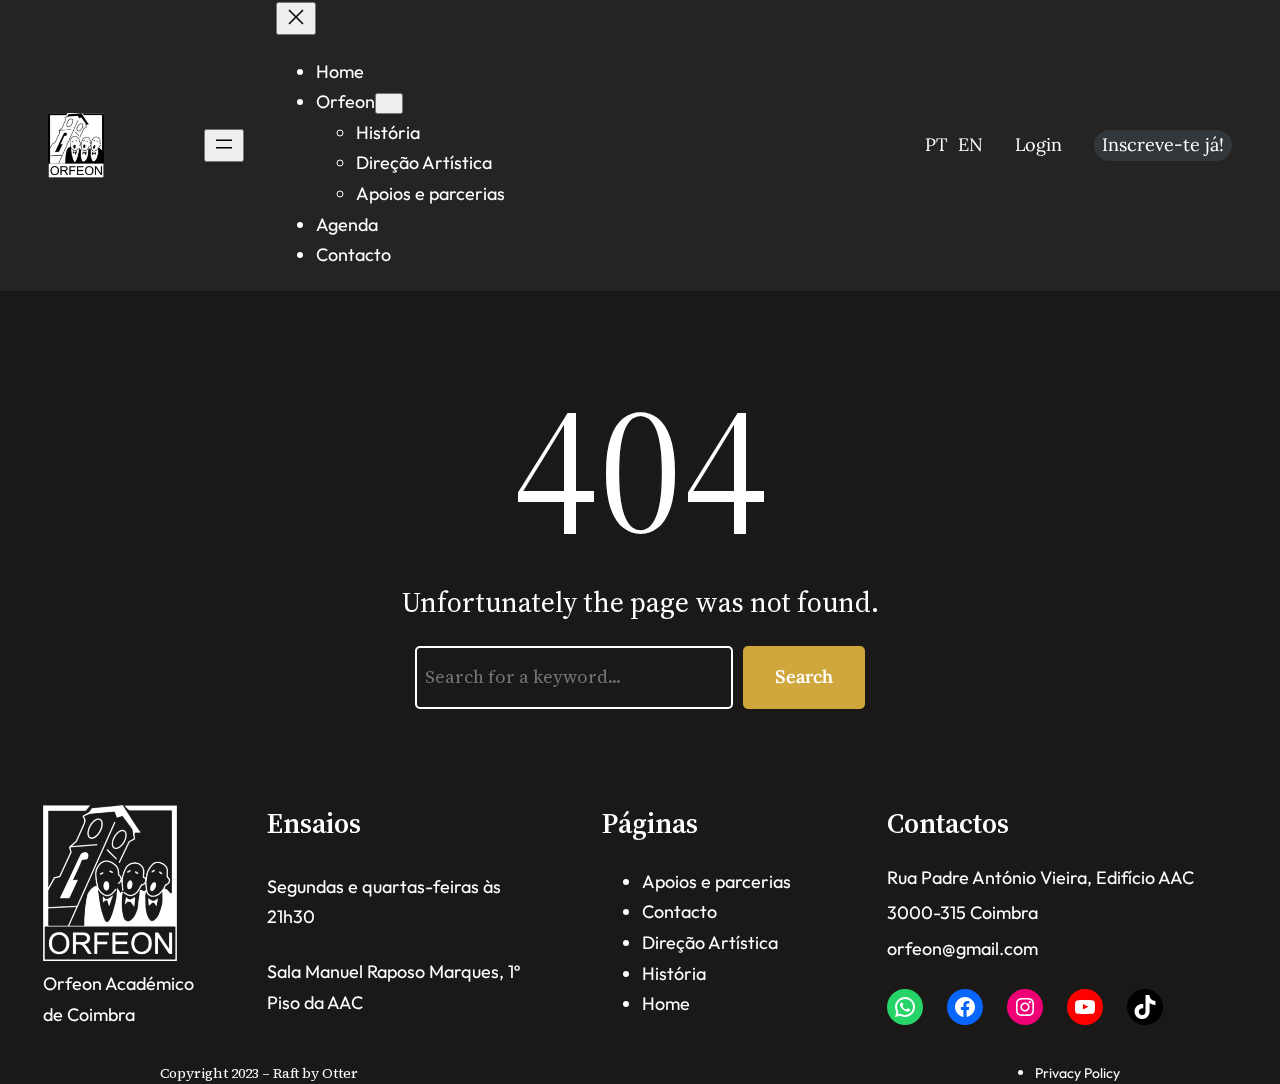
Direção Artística (710, 942)
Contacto (679, 911)
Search (804, 676)
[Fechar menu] (296, 18)
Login (1038, 144)
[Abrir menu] (224, 145)
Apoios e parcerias (716, 881)
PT (936, 144)
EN (970, 144)
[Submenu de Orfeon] (389, 103)
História (674, 973)
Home (666, 1003)
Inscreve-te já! (1163, 144)
